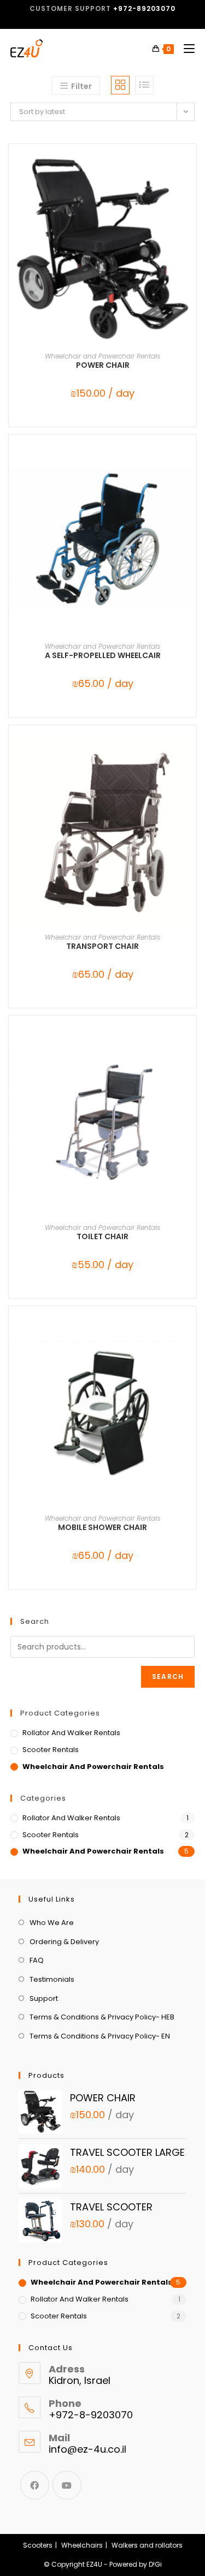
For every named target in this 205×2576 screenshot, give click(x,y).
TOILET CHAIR (102, 1236)
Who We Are (52, 1923)
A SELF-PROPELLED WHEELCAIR (103, 655)
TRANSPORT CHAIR (102, 946)
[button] (191, 202)
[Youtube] (67, 2485)
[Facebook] (35, 2485)
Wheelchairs (82, 2545)
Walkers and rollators (147, 2545)
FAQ (37, 1960)
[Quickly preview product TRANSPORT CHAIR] (191, 755)
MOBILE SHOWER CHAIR (102, 1527)
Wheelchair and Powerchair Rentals (102, 356)
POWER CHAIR (103, 365)
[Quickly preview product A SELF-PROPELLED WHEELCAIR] (191, 464)
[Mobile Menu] (185, 49)
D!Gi (155, 2564)
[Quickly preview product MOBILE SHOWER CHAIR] (191, 1336)
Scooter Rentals (51, 1750)
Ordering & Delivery (64, 1942)
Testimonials (52, 1979)
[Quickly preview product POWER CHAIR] (191, 174)
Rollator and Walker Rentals (71, 1733)
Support (44, 1998)
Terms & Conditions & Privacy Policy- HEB (102, 2017)
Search (168, 1677)
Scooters (38, 2545)
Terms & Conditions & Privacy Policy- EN (100, 2036)
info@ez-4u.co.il (87, 2449)
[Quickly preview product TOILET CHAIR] (191, 1045)
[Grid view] (120, 85)
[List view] (144, 85)
